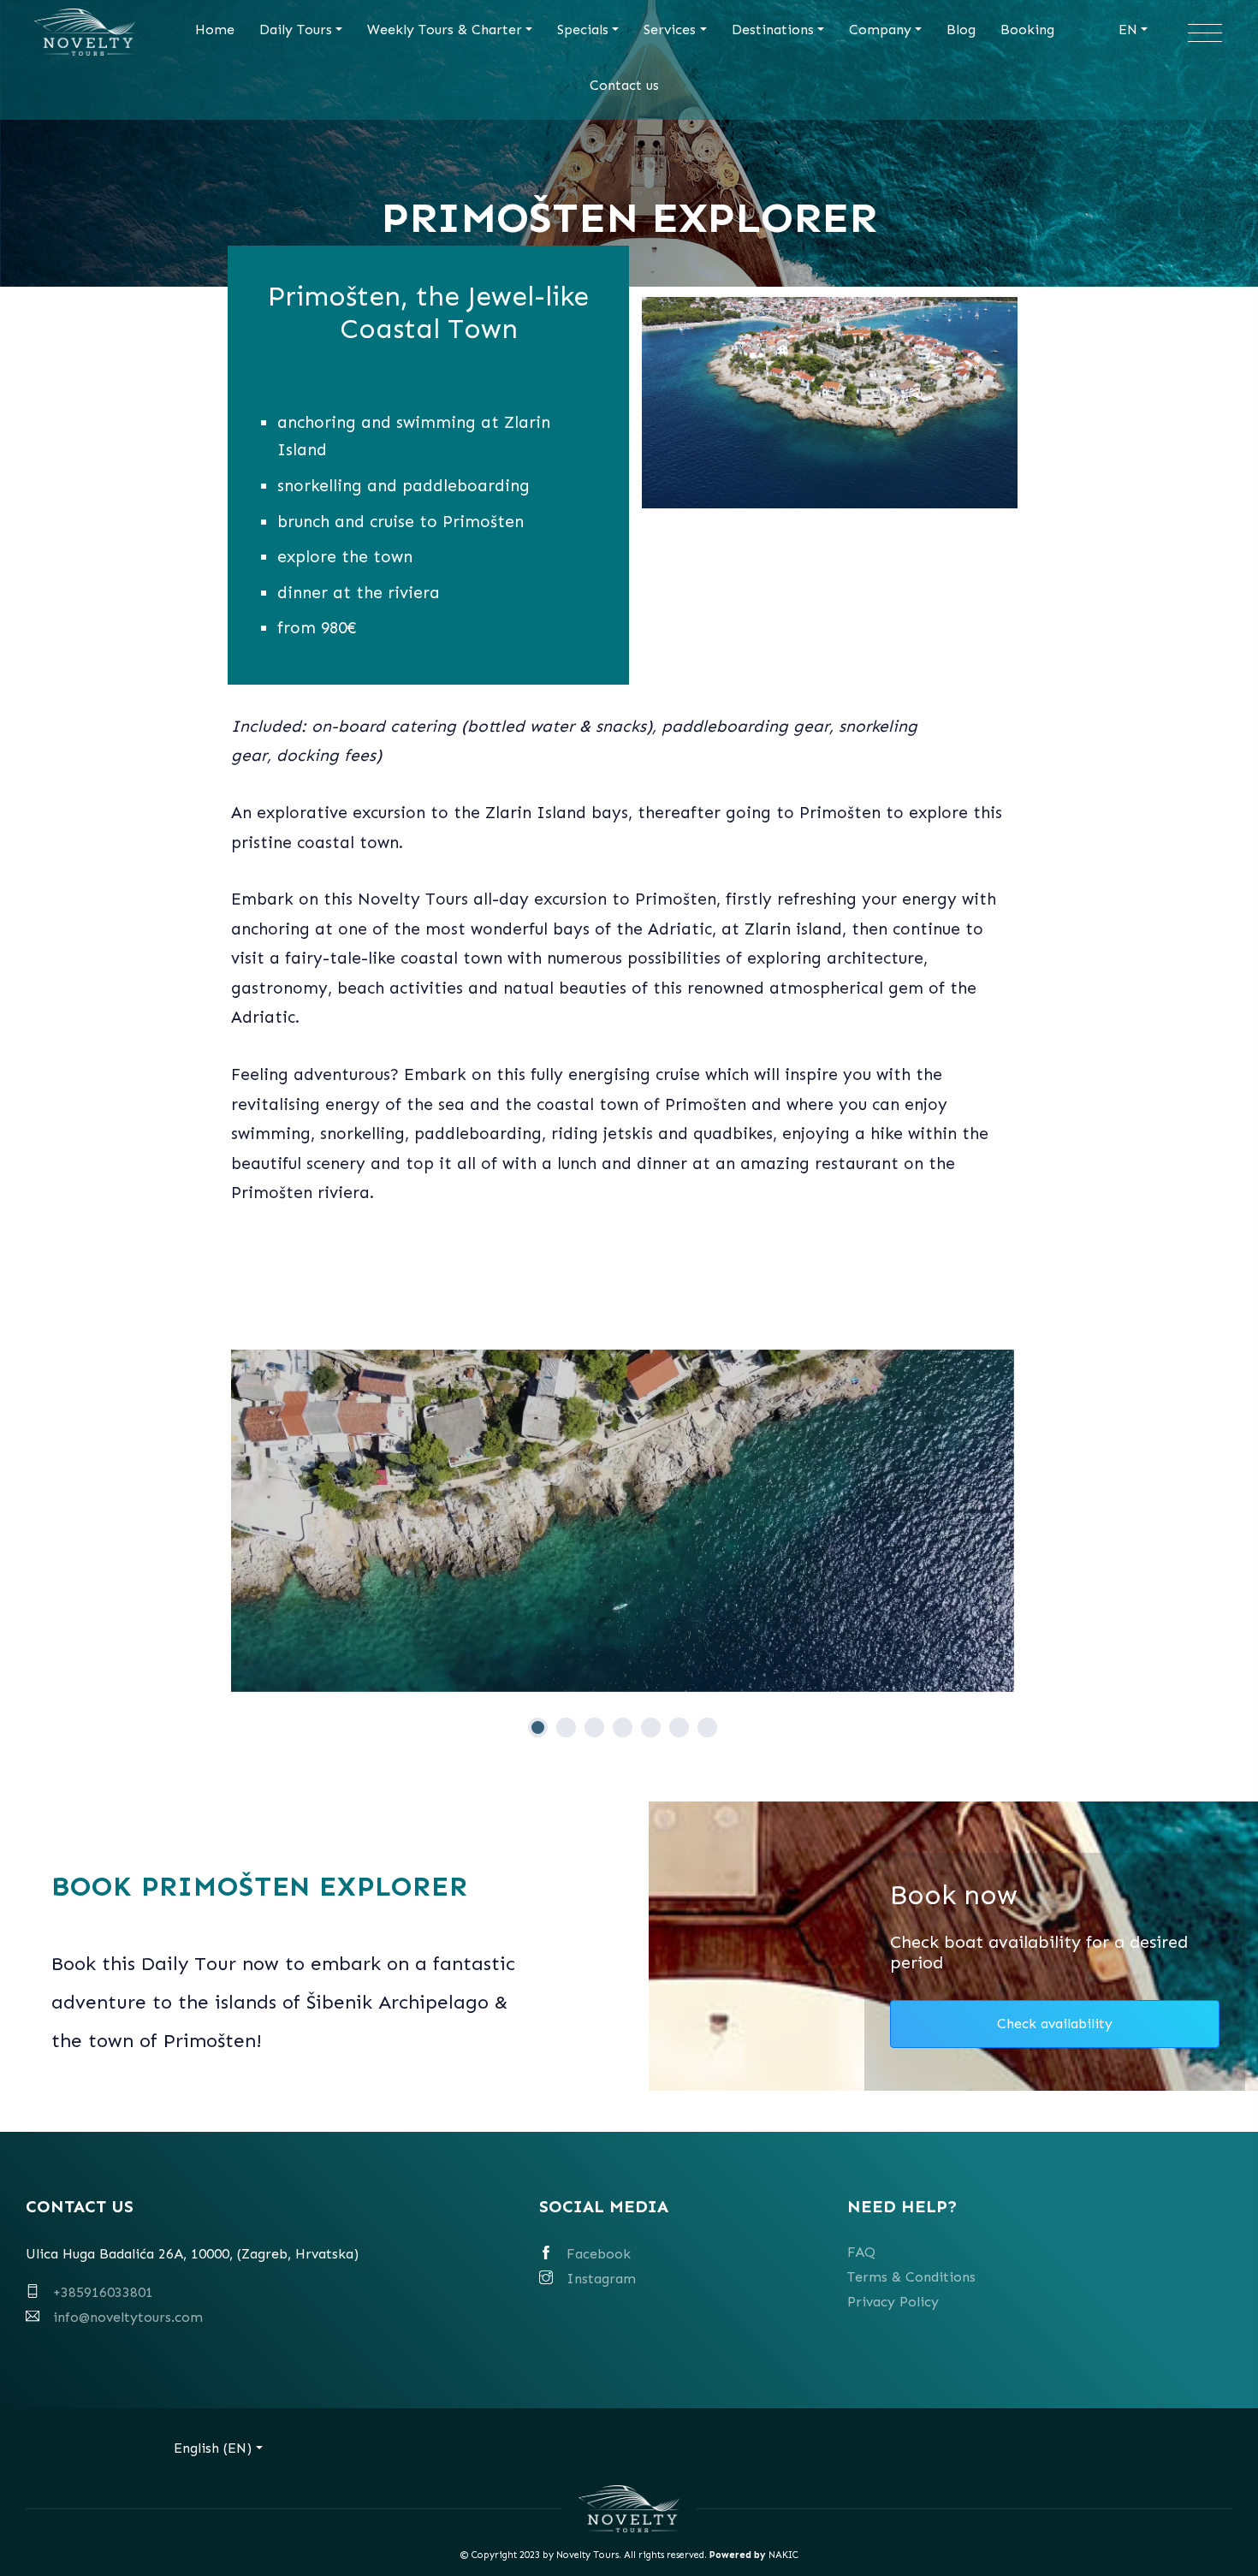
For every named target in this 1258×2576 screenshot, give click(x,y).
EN (1128, 30)
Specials (583, 30)
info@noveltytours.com (128, 2317)
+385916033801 (103, 2292)
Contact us (624, 85)
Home (215, 30)
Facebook (599, 2254)
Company (880, 30)
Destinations (773, 30)
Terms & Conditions (911, 2277)
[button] (538, 1727)
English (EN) (213, 2448)
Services (670, 30)
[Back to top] (1213, 2531)
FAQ (861, 2252)
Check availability (1055, 2024)
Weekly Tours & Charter (445, 30)
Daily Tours (296, 30)
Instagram (601, 2279)
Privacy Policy (893, 2302)
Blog (961, 30)
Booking (1027, 30)
